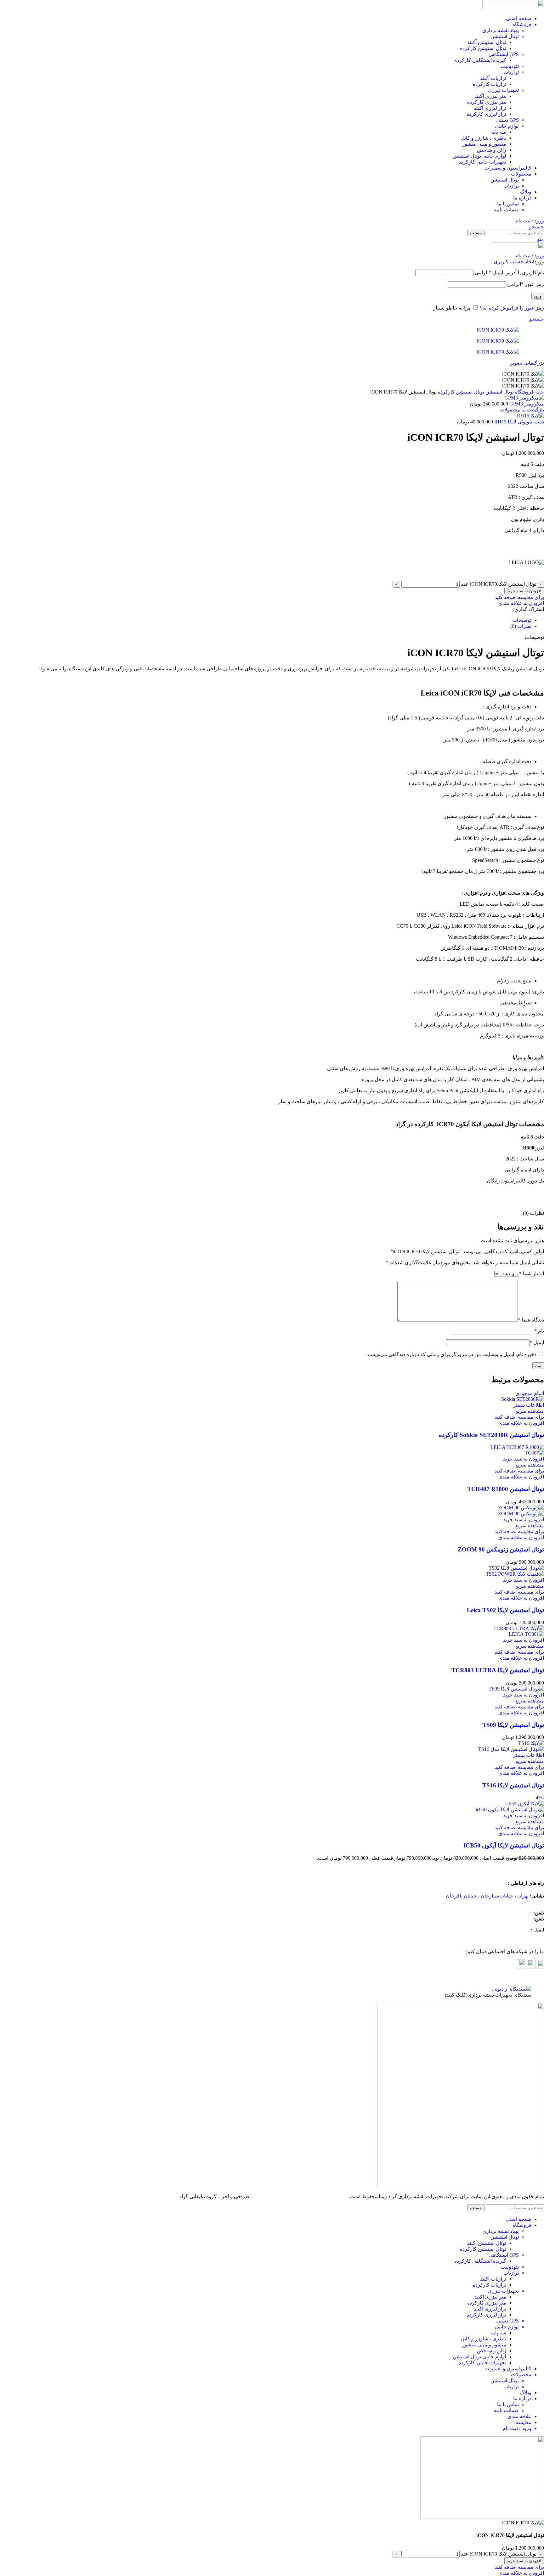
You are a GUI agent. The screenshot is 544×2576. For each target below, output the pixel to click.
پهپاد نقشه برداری (501, 30)
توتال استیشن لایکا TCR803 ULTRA (498, 1670)
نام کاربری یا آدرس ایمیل (509, 273)
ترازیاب (511, 72)
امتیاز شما (532, 1274)
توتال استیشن (505, 36)
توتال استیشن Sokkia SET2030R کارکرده (491, 1435)
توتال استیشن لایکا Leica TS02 (505, 1610)
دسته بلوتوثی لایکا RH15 (518, 422)
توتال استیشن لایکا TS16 (513, 1785)
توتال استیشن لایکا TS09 (513, 1725)
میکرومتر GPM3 (526, 404)
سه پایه (499, 132)
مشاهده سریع (530, 1411)
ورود (538, 296)
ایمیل (537, 1342)
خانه (539, 392)
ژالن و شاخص (492, 150)
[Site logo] (513, 7)
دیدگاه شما (531, 1320)
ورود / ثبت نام (517, 2428)
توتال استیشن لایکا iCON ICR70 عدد (499, 584)
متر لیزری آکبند (490, 96)
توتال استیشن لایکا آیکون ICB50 (504, 1845)
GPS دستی (507, 120)
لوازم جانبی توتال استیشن (479, 156)
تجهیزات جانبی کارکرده (482, 162)
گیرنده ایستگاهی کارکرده (480, 60)
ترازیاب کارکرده (490, 84)
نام (539, 1331)
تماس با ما (508, 204)
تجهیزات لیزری (503, 90)
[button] (524, 1459)
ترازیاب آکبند (493, 78)
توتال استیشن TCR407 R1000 (506, 1489)
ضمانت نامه (506, 210)
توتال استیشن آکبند (487, 42)
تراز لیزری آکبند (490, 108)
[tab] (266, 620)
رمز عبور (526, 284)
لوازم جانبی (507, 126)
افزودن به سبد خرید (524, 591)
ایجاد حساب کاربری (514, 262)
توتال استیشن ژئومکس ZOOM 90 (501, 1549)
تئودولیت (510, 66)
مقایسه (524, 2422)
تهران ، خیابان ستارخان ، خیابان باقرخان (487, 1896)
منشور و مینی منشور (484, 144)
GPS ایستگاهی (504, 54)
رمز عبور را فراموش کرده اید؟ (512, 308)
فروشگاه (524, 392)
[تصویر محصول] (534, 1453)
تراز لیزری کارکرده (486, 114)
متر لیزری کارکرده (487, 102)
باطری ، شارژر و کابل (484, 138)
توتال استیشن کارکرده (483, 48)
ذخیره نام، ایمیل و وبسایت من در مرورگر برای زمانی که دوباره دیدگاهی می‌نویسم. (451, 1354)
